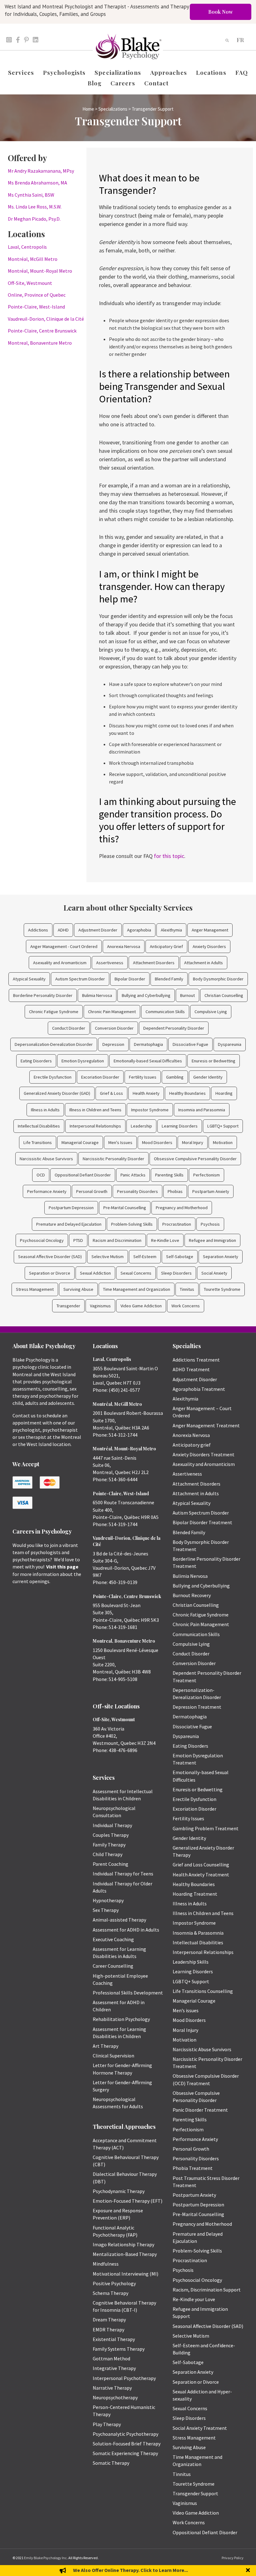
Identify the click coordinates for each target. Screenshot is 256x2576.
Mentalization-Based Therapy (125, 2254)
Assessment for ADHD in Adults (126, 1930)
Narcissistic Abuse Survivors (46, 1159)
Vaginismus (100, 1306)
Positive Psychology (114, 2283)
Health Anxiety (146, 1093)
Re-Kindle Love (165, 1240)
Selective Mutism (108, 1257)
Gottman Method (111, 2358)
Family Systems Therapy (119, 2349)
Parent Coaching (111, 1864)
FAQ (242, 72)
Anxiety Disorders (209, 946)
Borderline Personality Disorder (43, 995)
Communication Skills (165, 1012)
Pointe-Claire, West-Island (36, 307)
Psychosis (210, 1224)
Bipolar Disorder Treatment (202, 1522)
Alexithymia (171, 930)
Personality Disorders (138, 1191)
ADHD (63, 930)
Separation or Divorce (50, 1273)
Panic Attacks (133, 1175)
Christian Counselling (224, 995)
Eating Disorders (36, 1061)
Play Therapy (107, 2424)
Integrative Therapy (114, 2368)
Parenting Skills (169, 1175)
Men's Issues (120, 1142)
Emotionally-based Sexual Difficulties (148, 1061)
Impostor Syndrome (150, 1110)
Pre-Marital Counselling (125, 1208)
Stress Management (35, 1289)
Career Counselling (113, 1966)
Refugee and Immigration (212, 1240)
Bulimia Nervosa (97, 995)
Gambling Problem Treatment (206, 1828)
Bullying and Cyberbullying (146, 995)
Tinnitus (187, 1289)
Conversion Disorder (114, 1028)
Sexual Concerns (136, 1273)
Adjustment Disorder (98, 930)
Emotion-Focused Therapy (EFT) (128, 2201)
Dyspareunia (230, 1044)
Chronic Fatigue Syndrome (54, 1012)
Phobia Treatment (193, 2168)
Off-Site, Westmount (30, 283)
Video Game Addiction (141, 1306)
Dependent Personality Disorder (174, 1028)
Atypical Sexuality (29, 979)
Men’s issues (186, 2010)
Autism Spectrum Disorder (80, 979)
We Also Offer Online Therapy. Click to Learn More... (130, 2570)
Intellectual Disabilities (39, 1126)
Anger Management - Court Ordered (64, 946)
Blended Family (169, 979)
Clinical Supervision (113, 2056)
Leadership (141, 1126)
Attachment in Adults (204, 963)
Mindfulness (106, 2264)
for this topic (169, 856)
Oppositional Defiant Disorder (83, 1175)
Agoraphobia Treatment (199, 1389)
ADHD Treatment (191, 1369)
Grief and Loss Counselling (201, 1865)
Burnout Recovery (192, 1595)
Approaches (169, 72)
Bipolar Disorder (130, 979)
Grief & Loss (111, 1093)
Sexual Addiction (95, 1273)
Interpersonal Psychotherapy (124, 2378)
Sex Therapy (106, 1910)
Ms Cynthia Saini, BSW (31, 195)
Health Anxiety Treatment (201, 1875)
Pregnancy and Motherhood (182, 1208)
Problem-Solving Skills (132, 1224)
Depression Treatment (197, 1707)
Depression (113, 1044)
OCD (41, 1175)
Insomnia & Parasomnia (198, 1933)
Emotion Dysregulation (83, 1061)
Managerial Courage (80, 1142)
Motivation (223, 1142)
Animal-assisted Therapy (119, 1920)
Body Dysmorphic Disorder (218, 979)
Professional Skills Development (128, 1993)
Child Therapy (108, 1854)
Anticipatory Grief (166, 946)
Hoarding (224, 1093)
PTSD (78, 1240)
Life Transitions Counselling (203, 1991)
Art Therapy (106, 2046)
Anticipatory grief (192, 1445)
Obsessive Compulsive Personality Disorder (195, 1159)
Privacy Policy (233, 2558)
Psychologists (64, 72)
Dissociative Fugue (190, 1044)
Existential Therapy (114, 2339)
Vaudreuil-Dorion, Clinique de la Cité (46, 319)
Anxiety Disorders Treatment (204, 1454)
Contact (157, 83)
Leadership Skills (191, 1962)
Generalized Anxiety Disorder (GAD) (57, 1093)
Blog (95, 83)
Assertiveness (110, 963)
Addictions (38, 930)
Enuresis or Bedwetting (214, 1061)
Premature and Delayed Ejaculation (69, 1224)
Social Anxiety (214, 1273)
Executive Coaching (113, 1939)
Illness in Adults (45, 1110)
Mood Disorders (157, 1142)
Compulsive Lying (211, 1012)
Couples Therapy (111, 1835)
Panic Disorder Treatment (200, 2110)
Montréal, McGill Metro (33, 259)
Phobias (175, 1191)
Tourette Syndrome (222, 1289)
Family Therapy (109, 1845)
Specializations (118, 72)
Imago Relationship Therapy (123, 2244)
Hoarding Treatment (195, 1894)
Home (88, 109)
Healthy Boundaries (187, 1093)
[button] (249, 2571)
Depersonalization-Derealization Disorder (54, 1044)
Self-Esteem (145, 1257)
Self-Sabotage (180, 1257)
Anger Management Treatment (206, 1425)
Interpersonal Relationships (95, 1126)
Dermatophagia (148, 1044)
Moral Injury (193, 1142)
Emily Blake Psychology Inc (45, 2558)
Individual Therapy (112, 1825)
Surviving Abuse (78, 1289)
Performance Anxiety (47, 1191)
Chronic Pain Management (112, 1012)
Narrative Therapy (112, 2388)
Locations (211, 72)
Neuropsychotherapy (115, 2397)
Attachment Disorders (154, 963)
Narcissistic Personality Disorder (113, 1159)
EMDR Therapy (108, 2329)
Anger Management (210, 930)
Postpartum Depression (71, 1208)
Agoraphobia (139, 930)
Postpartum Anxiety (211, 1191)
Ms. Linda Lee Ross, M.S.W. (35, 207)
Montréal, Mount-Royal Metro (40, 271)
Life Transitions (38, 1142)
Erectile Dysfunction (53, 1077)
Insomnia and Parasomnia (202, 1110)
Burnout (187, 995)
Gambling (175, 1077)
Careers (123, 83)
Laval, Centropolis (27, 247)
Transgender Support (195, 2493)
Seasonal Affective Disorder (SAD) (50, 1257)
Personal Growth (92, 1191)
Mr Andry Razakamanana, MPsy (41, 171)
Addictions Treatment (196, 1360)
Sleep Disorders (176, 1273)
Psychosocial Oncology (42, 1240)
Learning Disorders (180, 1126)
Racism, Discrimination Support (207, 2290)
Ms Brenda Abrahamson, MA (37, 183)
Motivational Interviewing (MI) (126, 2274)
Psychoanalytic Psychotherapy (126, 2434)
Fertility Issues (143, 1077)
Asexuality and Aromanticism (60, 963)
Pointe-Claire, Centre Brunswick (42, 331)
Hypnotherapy (108, 1900)
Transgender (68, 1306)
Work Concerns (186, 1306)
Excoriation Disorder (100, 1077)
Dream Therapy (109, 2320)
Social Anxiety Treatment (200, 2428)
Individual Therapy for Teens (123, 1874)
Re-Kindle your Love (194, 2299)
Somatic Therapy (111, 2463)
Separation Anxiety (221, 1257)
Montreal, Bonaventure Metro (40, 343)
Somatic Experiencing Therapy (125, 2453)
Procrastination (177, 1224)
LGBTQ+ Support (223, 1126)
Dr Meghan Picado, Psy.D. (34, 219)
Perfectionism (207, 1175)
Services (21, 72)
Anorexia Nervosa (124, 946)
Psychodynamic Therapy (119, 2191)
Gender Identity (208, 1077)
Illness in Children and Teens (95, 1110)
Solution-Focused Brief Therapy (127, 2444)
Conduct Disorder (69, 1028)
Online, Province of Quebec (37, 295)
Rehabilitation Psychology (121, 2019)
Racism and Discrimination (117, 1240)
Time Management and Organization (137, 1289)
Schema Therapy (111, 2293)
